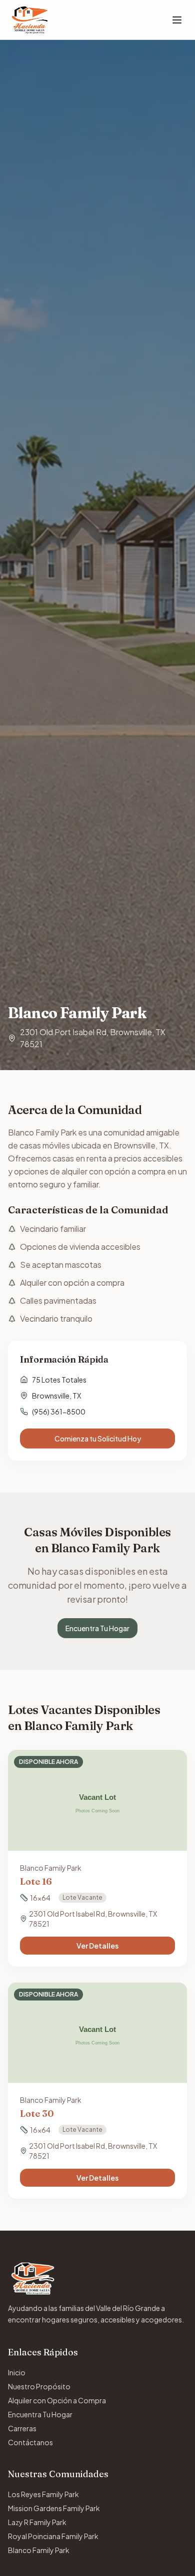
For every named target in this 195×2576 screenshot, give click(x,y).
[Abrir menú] (177, 20)
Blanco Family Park (39, 2550)
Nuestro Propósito (39, 2386)
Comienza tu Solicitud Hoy (98, 1438)
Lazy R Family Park (37, 2522)
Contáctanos (30, 2442)
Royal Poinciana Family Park (53, 2536)
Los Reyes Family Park (43, 2494)
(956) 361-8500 (59, 1412)
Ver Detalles (97, 1946)
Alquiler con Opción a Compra (57, 2400)
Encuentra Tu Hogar (97, 1628)
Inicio (17, 2372)
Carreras (22, 2428)
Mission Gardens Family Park (54, 2508)
